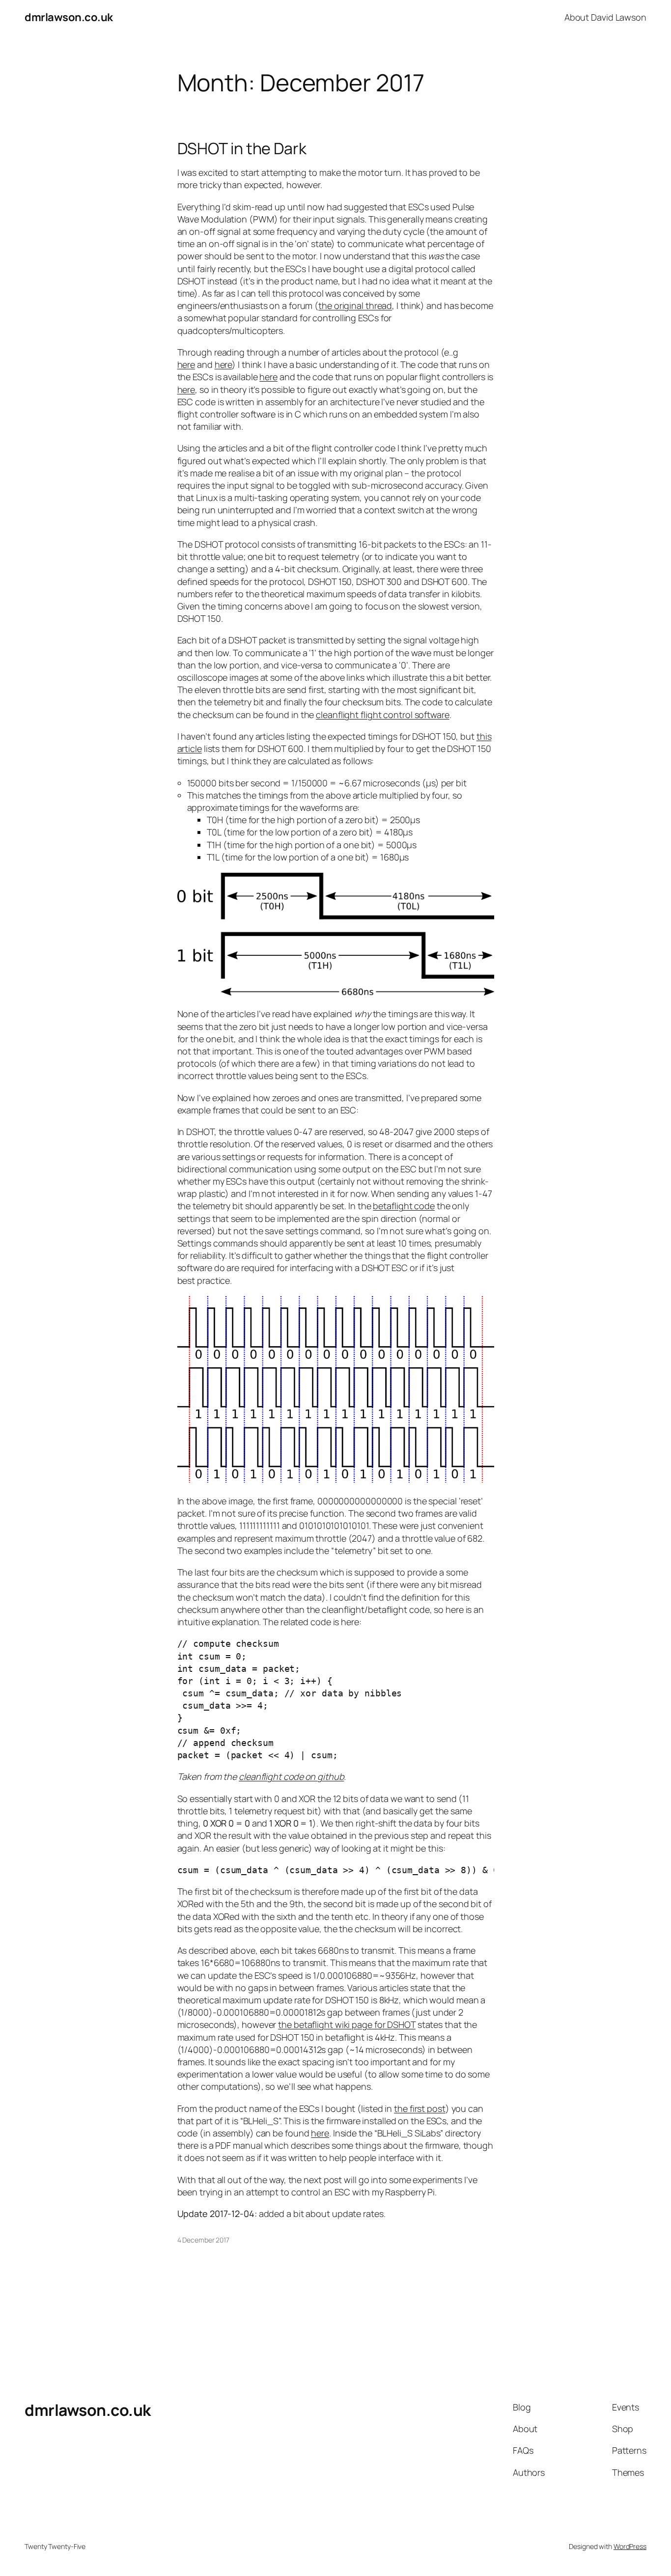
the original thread (355, 305)
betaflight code (404, 1206)
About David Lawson (605, 17)
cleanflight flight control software (383, 715)
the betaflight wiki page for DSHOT (347, 2024)
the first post (420, 2108)
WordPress (630, 2546)
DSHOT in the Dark (242, 148)
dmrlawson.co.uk (69, 17)
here (186, 364)
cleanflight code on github (291, 1776)
